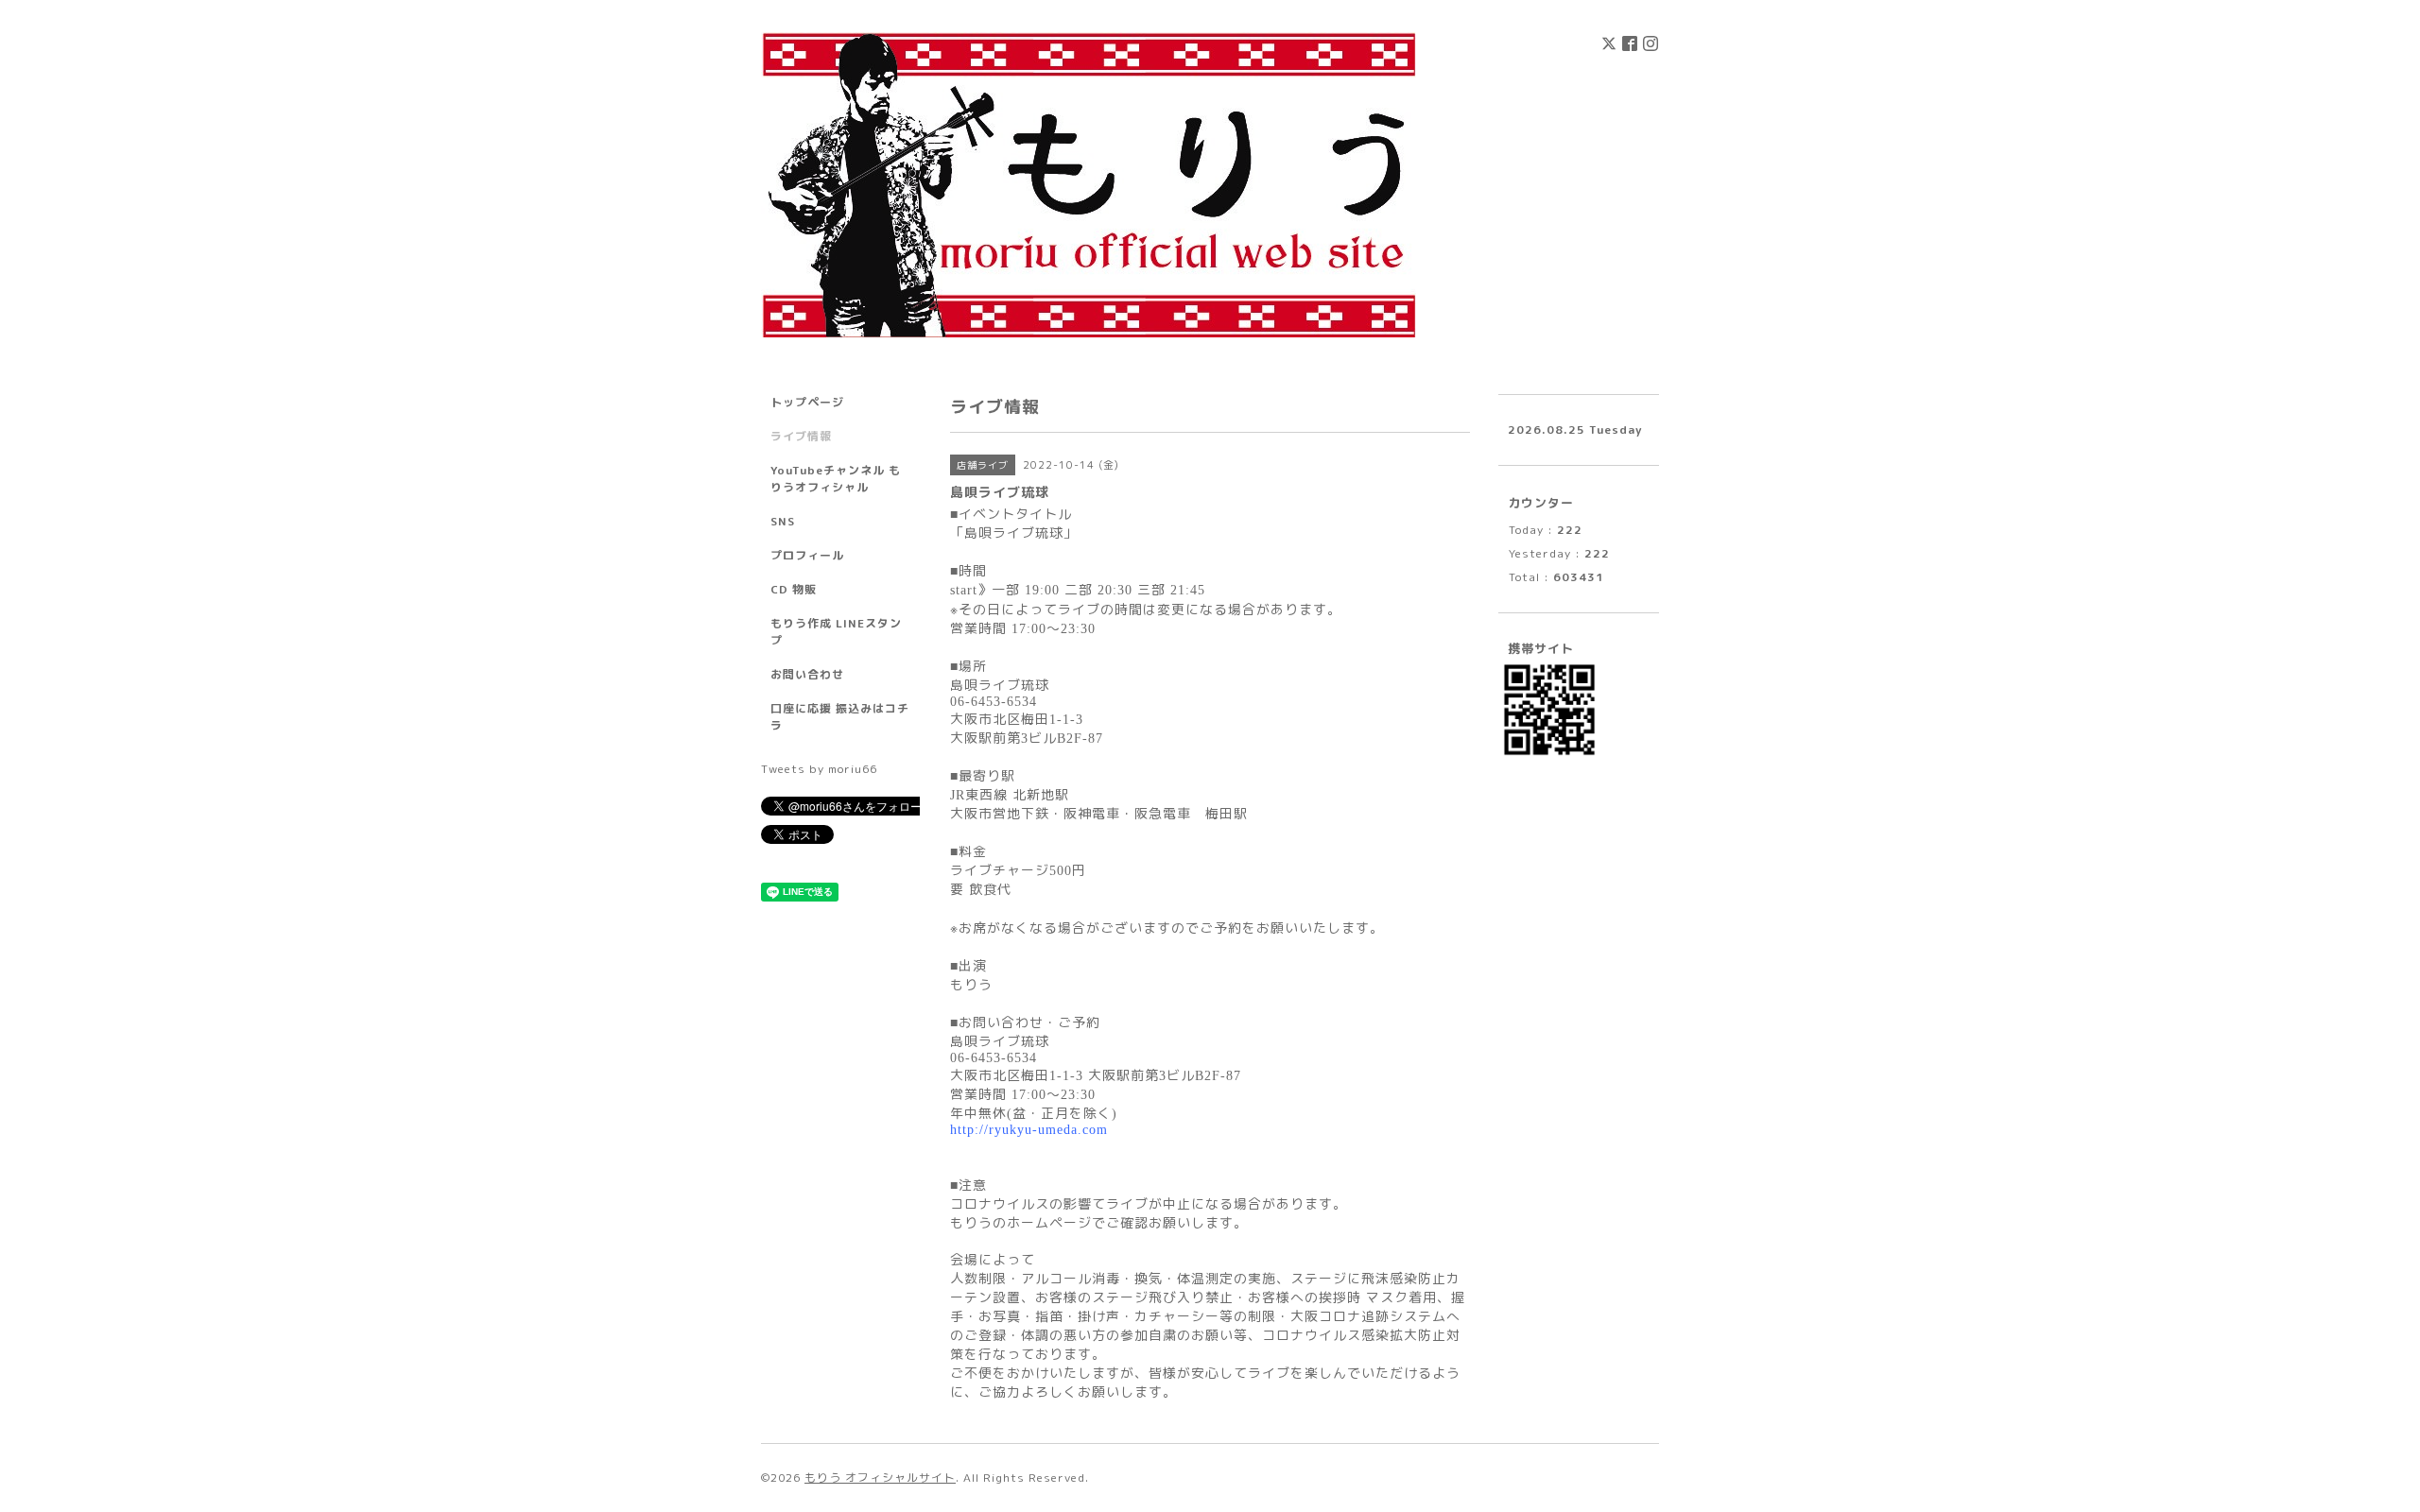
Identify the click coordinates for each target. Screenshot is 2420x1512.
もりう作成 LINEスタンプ (836, 632)
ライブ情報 (801, 436)
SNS (783, 521)
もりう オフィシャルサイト (880, 1478)
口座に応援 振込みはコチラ (840, 717)
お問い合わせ (807, 674)
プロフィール (807, 555)
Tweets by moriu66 (819, 769)
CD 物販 (794, 589)
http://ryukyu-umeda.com (1029, 1130)
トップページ (807, 402)
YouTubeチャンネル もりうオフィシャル (836, 479)
